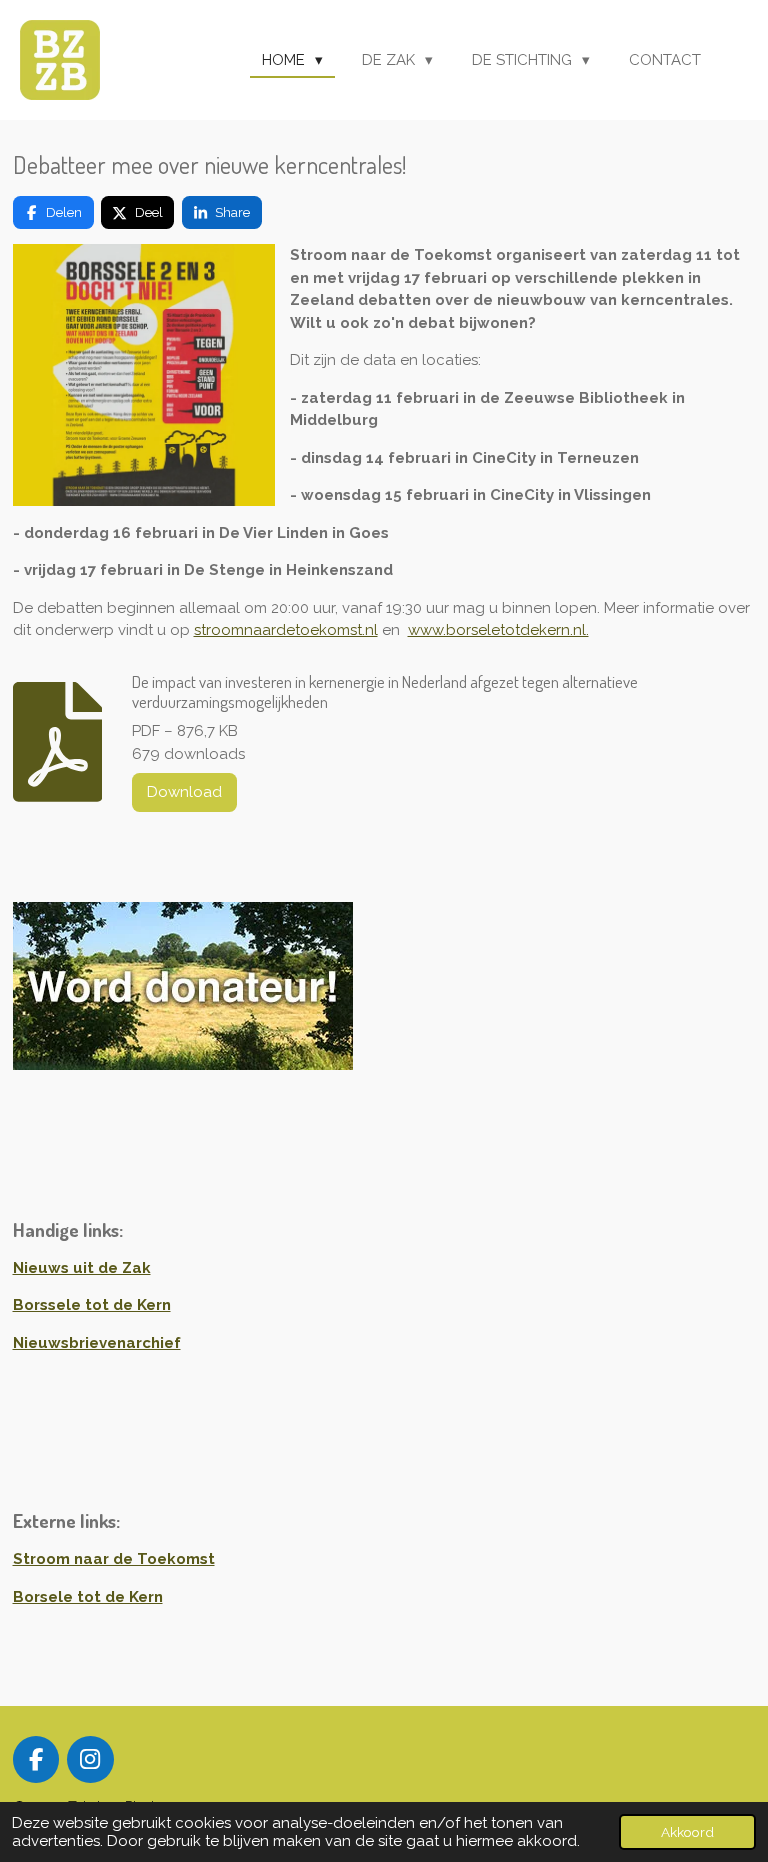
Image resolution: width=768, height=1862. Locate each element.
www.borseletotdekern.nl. (498, 630)
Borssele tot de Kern (92, 1305)
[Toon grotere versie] (144, 375)
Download (184, 792)
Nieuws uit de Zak (82, 1268)
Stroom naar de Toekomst (114, 1559)
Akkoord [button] (687, 1832)
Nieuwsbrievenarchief (97, 1343)
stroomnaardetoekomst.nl (286, 630)
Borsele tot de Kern (88, 1597)
